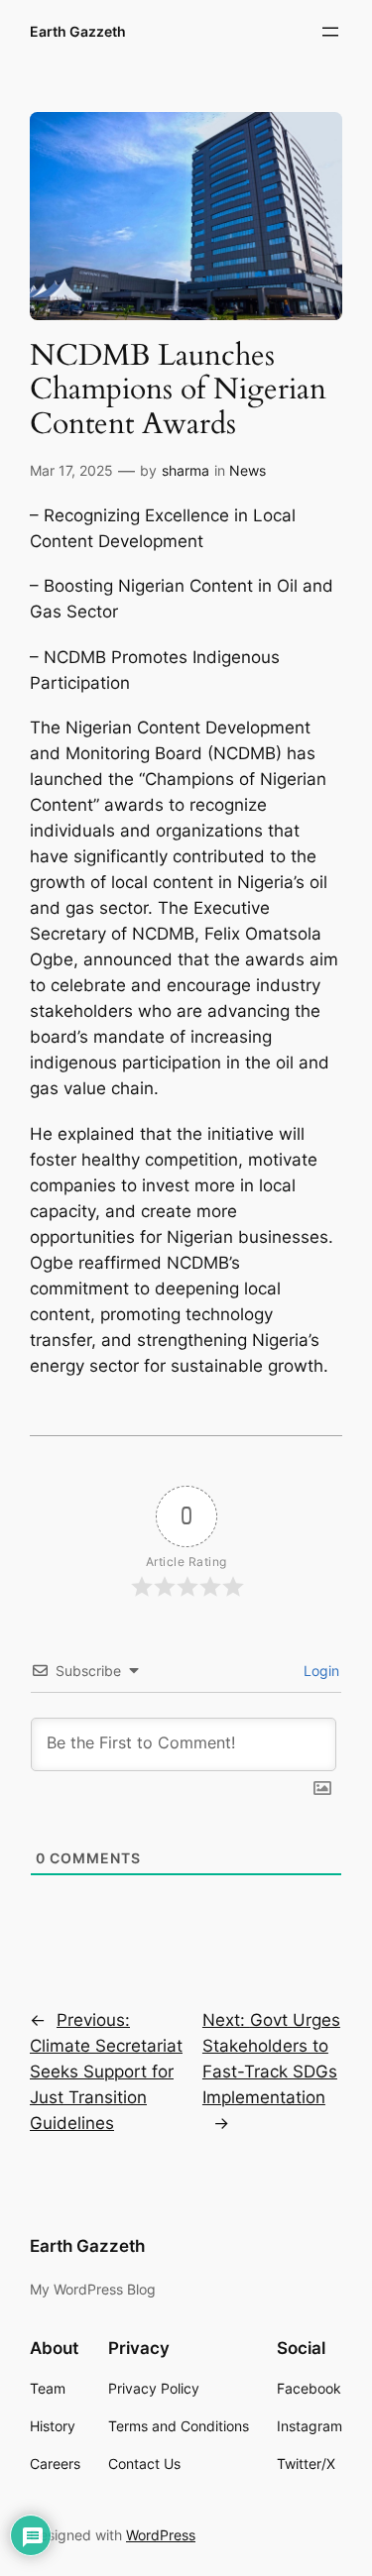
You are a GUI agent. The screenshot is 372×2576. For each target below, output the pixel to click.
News (248, 470)
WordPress (161, 2535)
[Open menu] (330, 32)
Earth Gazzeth (78, 31)
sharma (186, 470)
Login (319, 1671)
